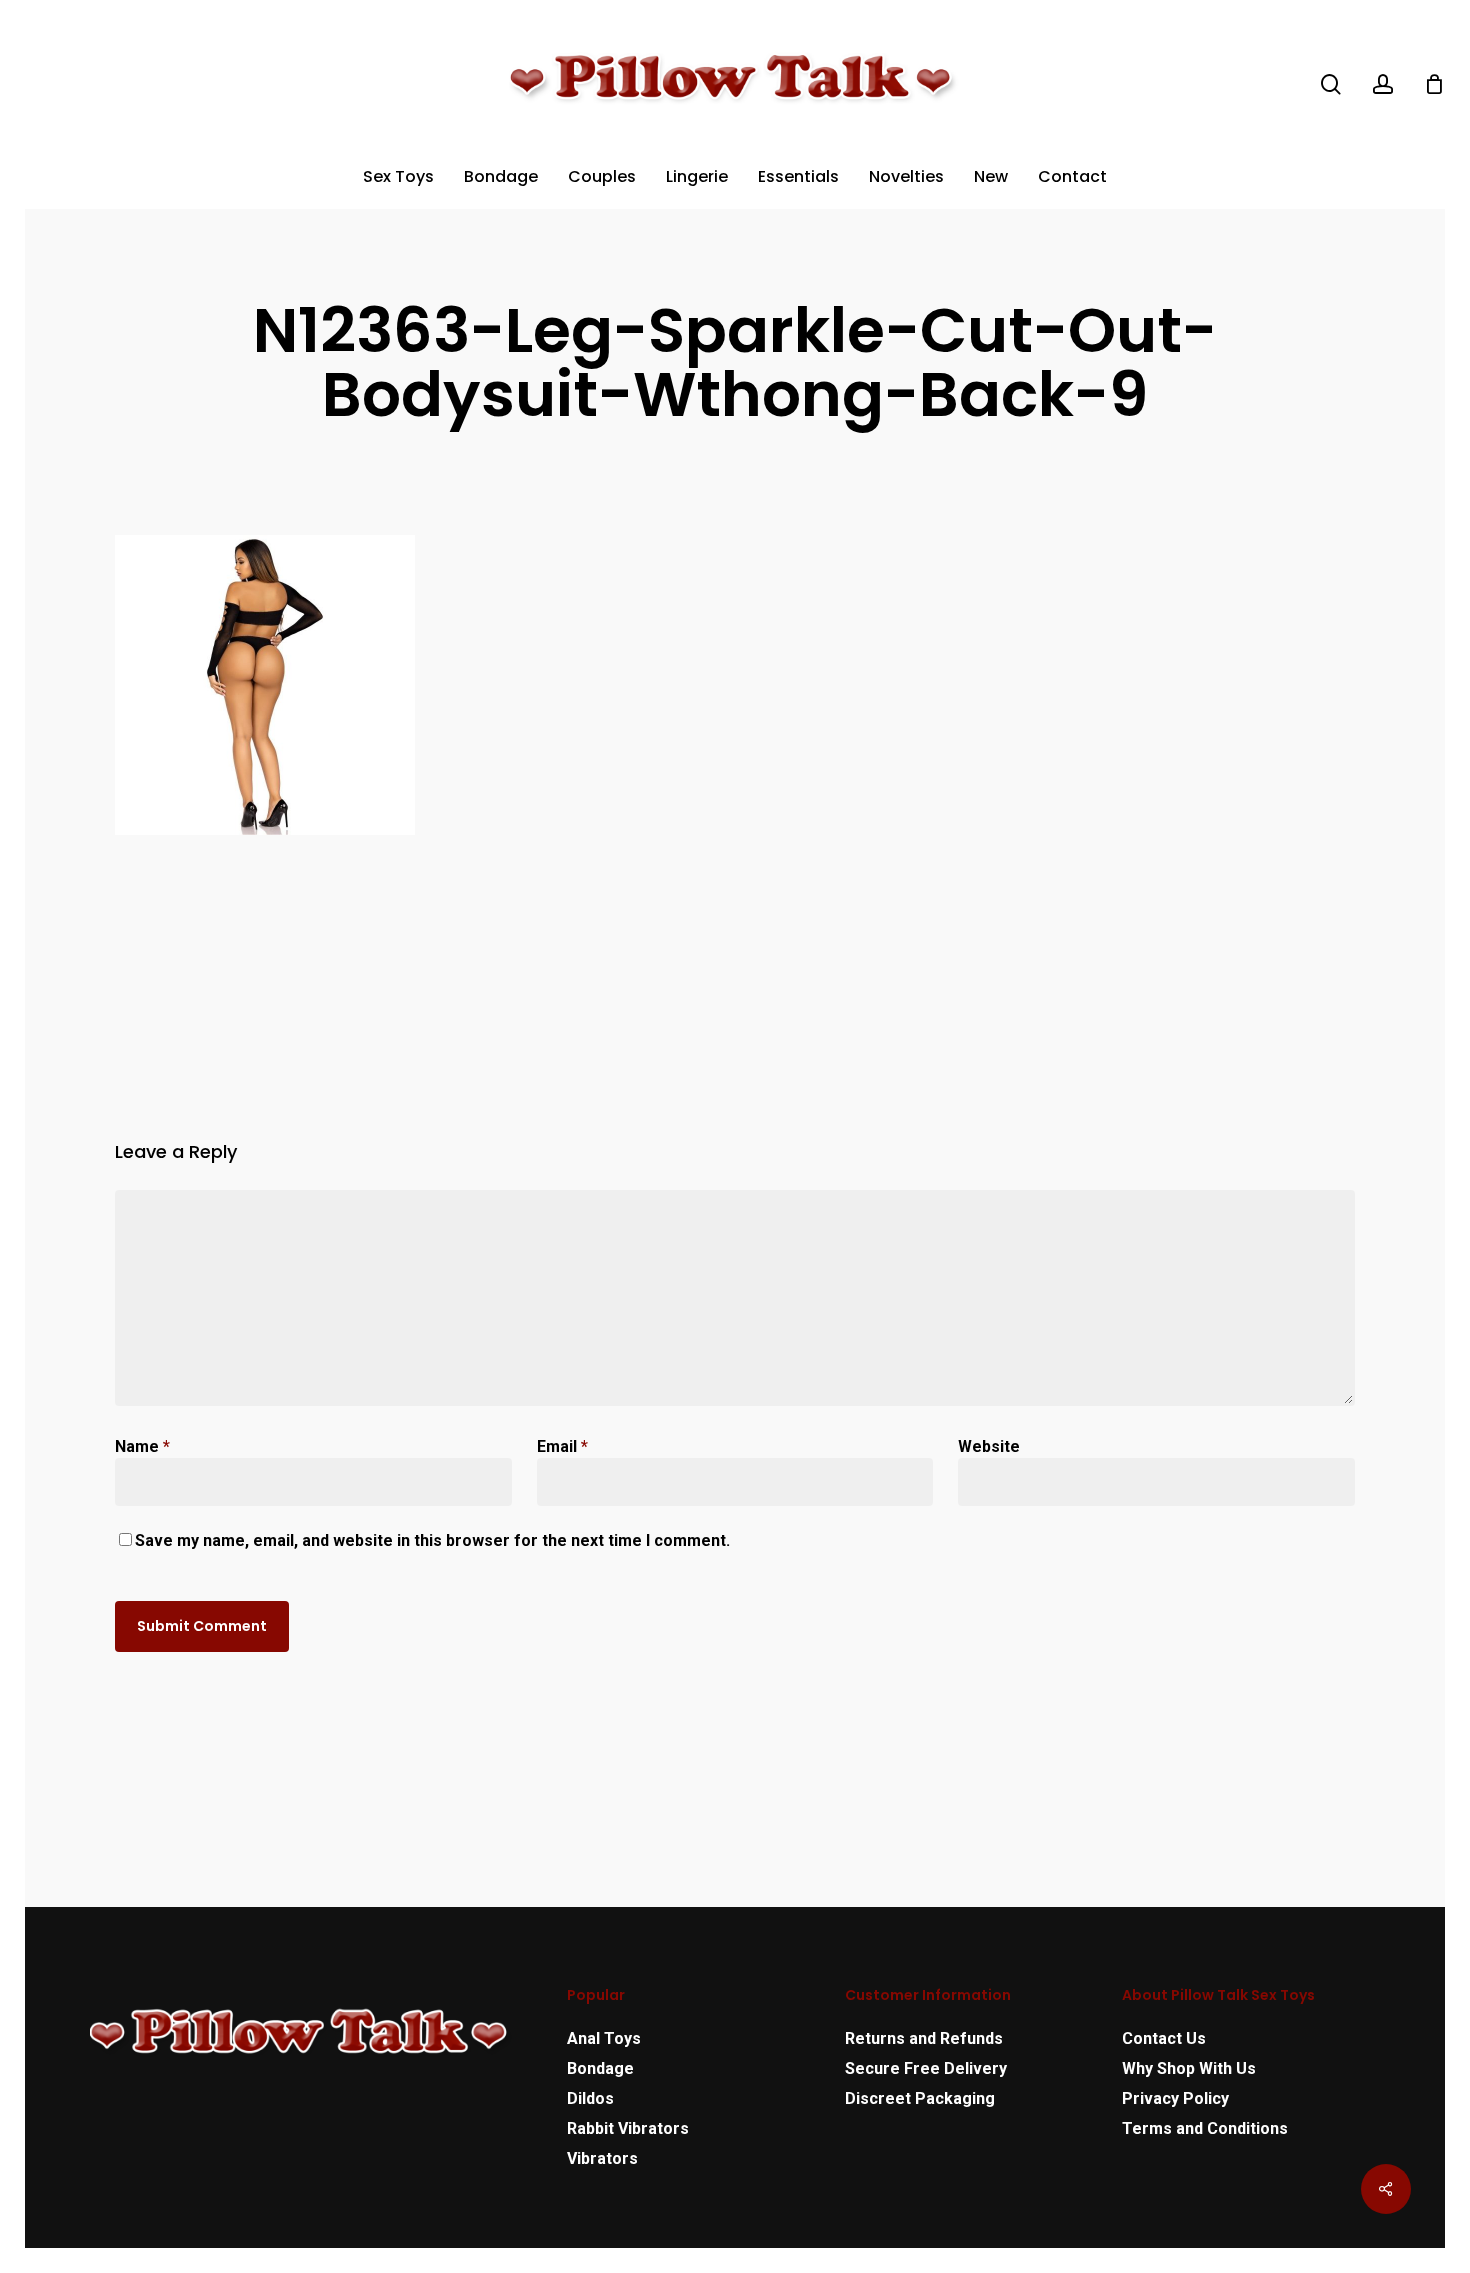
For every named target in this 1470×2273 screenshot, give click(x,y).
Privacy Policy (1175, 2098)
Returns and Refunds (924, 2038)
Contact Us (1164, 2038)
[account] (1383, 84)
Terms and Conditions (1205, 2128)
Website (989, 1446)
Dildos (590, 2098)
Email (562, 1446)
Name (142, 1446)
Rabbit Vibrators (628, 2128)
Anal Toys (604, 2038)
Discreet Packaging (920, 2098)
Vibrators (602, 2158)
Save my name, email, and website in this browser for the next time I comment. (432, 1540)
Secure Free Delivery (926, 2068)
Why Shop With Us (1189, 2068)
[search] (1331, 84)
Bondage (600, 2068)
